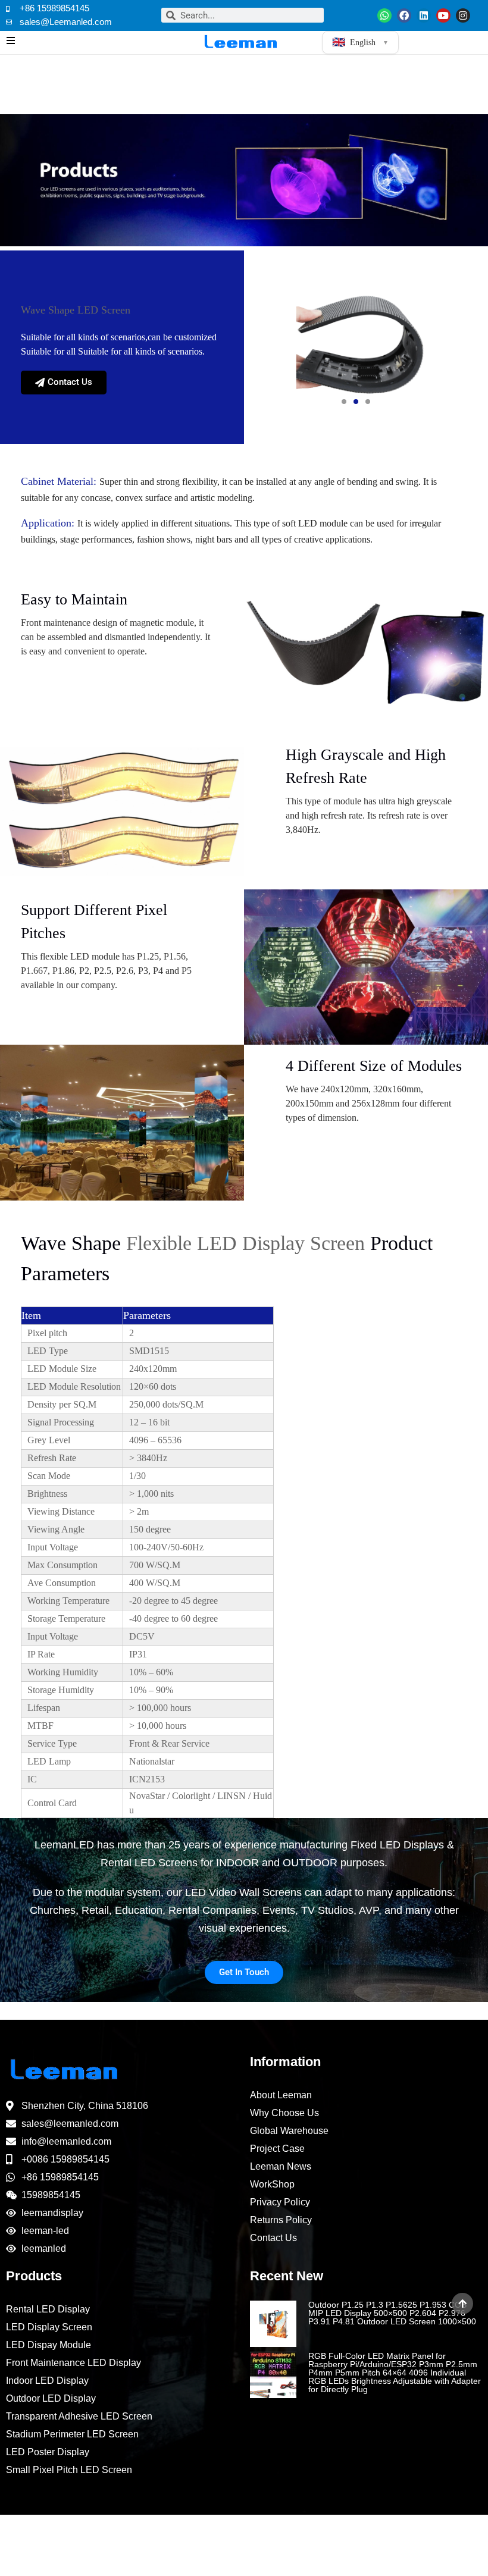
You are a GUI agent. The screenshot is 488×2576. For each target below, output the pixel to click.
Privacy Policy (280, 2202)
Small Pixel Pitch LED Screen (69, 2470)
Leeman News (281, 2166)
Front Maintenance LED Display (73, 2363)
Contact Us (273, 2238)
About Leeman (281, 2095)
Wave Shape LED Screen (76, 310)
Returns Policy (281, 2220)
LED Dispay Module (49, 2345)
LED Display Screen (49, 2327)
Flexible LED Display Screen (245, 1243)
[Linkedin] (424, 15)
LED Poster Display (48, 2452)
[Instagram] (463, 15)
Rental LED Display (48, 2309)
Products (34, 2276)
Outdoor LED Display (51, 2398)
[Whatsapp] (384, 15)
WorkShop (272, 2184)
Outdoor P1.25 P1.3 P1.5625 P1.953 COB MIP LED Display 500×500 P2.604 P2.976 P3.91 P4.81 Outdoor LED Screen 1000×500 (392, 2313)
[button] (344, 402)
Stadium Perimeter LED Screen (72, 2434)
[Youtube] (443, 15)
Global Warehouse (289, 2131)
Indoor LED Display (47, 2381)
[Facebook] (404, 15)
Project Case (277, 2149)
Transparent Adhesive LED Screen (79, 2416)
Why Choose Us (284, 2113)
